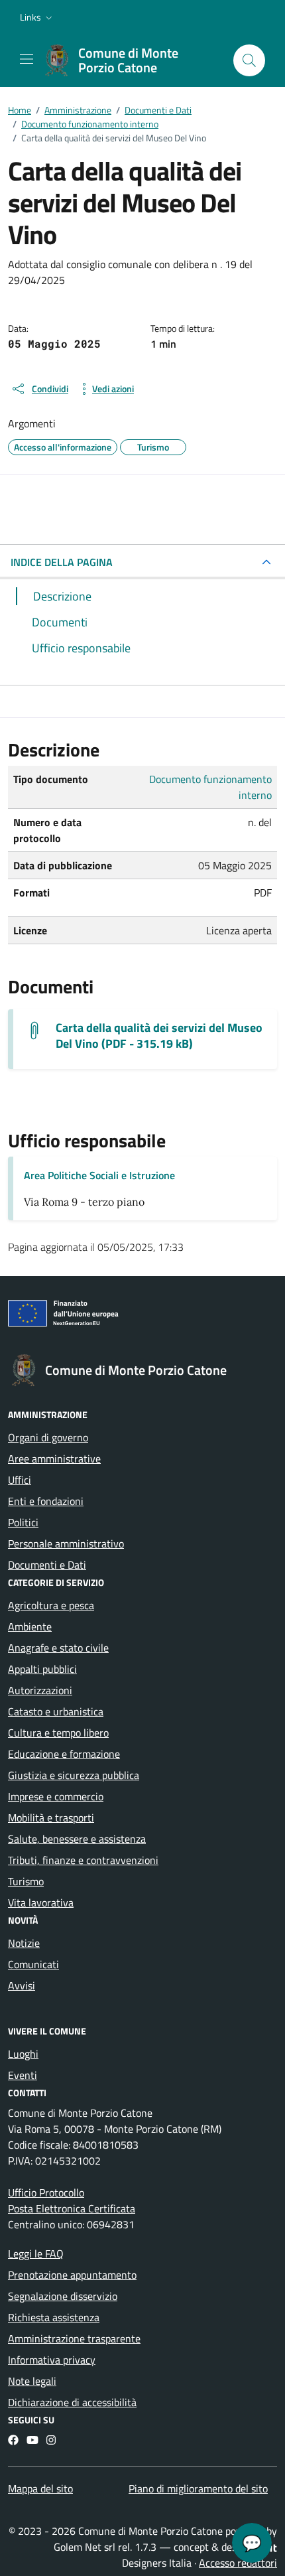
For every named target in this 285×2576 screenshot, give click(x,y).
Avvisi (22, 1985)
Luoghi (23, 2054)
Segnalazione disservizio (63, 2296)
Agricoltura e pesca (51, 1605)
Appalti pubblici (42, 1669)
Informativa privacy (52, 2360)
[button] (37, 17)
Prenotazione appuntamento (72, 2275)
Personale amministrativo (66, 1543)
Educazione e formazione (64, 1754)
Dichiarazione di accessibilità (72, 2402)
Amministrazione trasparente (74, 2338)
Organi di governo (48, 1437)
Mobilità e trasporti (51, 1818)
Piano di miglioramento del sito (198, 2488)
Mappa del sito (40, 2488)
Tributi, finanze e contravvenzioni (83, 1860)
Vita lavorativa (41, 1902)
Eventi (23, 2075)
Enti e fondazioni (46, 1501)
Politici (23, 1522)
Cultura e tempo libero (58, 1733)
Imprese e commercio (56, 1796)
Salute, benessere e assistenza (77, 1839)
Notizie (24, 1943)
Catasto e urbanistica (56, 1711)
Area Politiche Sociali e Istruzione (99, 1175)
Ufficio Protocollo (46, 2192)
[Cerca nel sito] (249, 60)
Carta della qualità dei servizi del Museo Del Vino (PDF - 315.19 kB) (159, 1036)
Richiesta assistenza (54, 2317)
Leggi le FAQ (36, 2254)
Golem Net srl (85, 2547)
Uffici (20, 1480)
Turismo (26, 1881)
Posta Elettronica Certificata (72, 2208)
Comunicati (33, 1964)
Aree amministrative (54, 1459)
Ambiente (30, 1626)
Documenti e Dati (47, 1565)
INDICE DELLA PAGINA (62, 562)
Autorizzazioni (40, 1690)
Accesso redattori (238, 2563)
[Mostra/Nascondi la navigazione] (27, 59)
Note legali (32, 2381)
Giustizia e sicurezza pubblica (74, 1775)
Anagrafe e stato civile (58, 1648)
